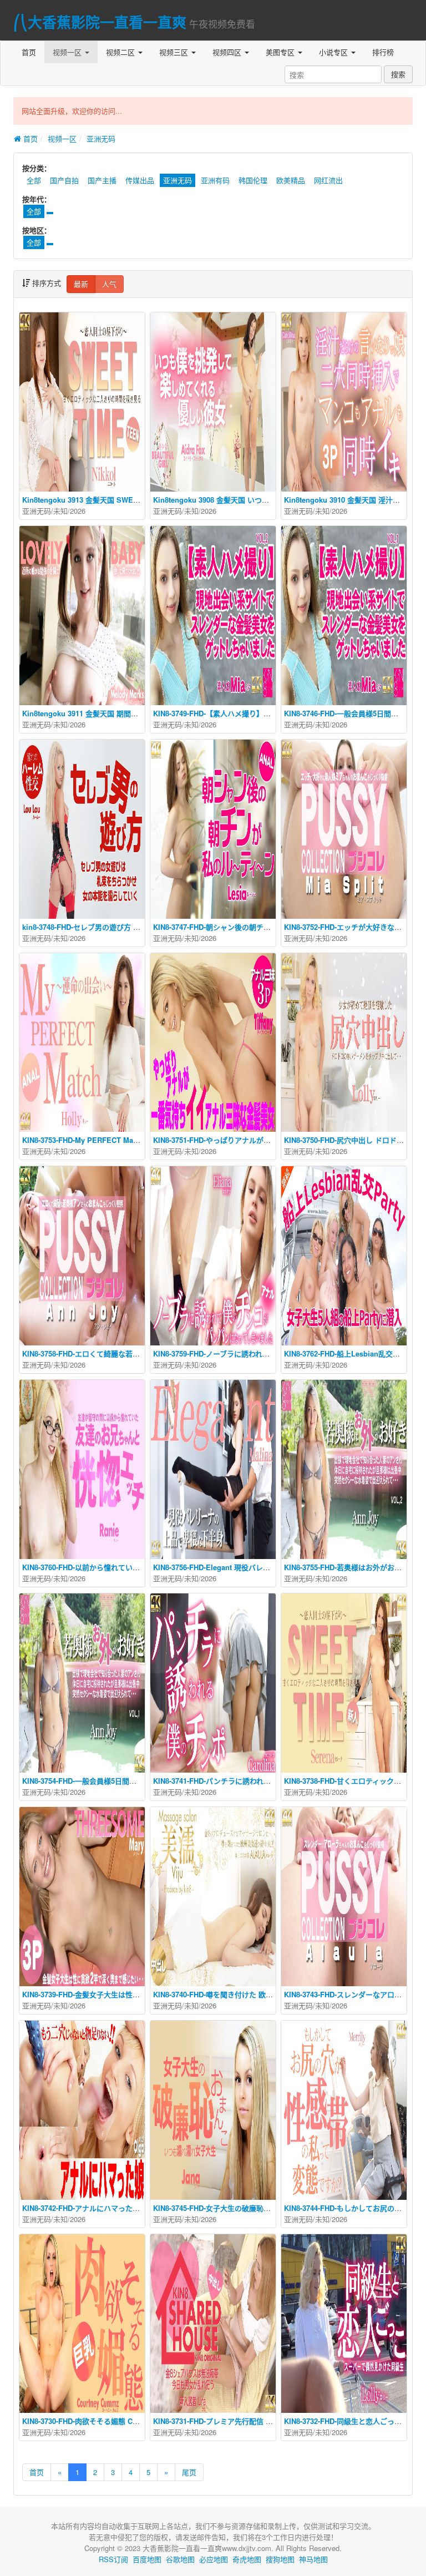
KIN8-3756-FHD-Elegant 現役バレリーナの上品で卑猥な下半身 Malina (267, 1567)
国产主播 (102, 180)
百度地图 (147, 2559)
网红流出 (328, 180)
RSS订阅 (113, 2559)
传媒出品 (140, 180)
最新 (81, 284)
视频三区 (175, 52)
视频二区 (121, 52)
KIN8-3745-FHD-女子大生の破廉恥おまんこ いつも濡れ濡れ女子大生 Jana (273, 2208)
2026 (78, 511)
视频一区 (68, 52)
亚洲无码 (101, 138)
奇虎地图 (247, 2559)
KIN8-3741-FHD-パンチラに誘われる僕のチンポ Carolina (245, 1781)
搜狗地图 (280, 2559)
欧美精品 (291, 180)
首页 (29, 52)
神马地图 (313, 2559)
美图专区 (281, 52)
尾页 (189, 2472)
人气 (109, 284)
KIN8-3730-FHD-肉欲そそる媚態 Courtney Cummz (105, 2421)
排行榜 (383, 52)
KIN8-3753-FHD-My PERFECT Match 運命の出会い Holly (116, 1140)
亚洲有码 (215, 180)
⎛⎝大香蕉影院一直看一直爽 (100, 22)
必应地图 (214, 2559)
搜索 (398, 74)
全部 (34, 180)
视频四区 (228, 52)
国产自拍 (64, 180)
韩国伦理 (253, 180)
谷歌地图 (180, 2559)
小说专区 (334, 52)
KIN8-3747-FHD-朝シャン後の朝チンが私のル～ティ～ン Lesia (254, 927)
